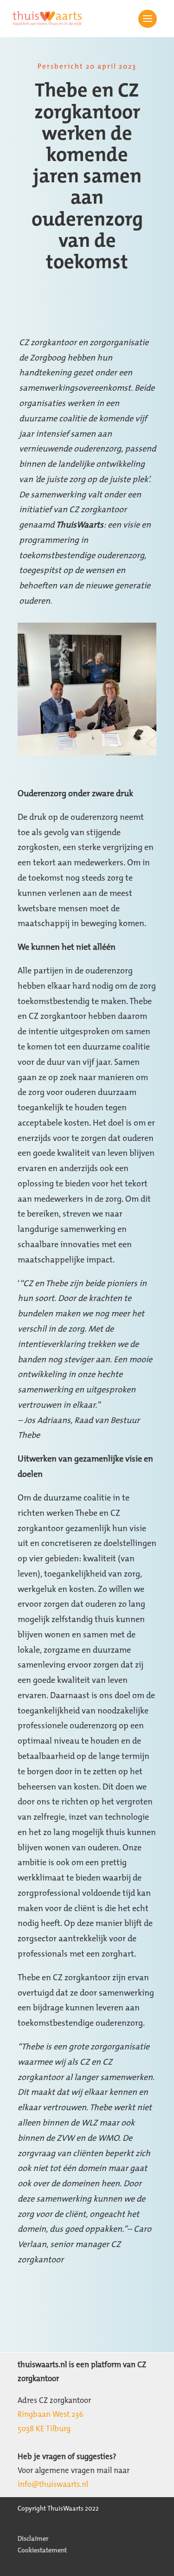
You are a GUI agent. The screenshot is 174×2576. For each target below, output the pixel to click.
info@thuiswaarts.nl (53, 2484)
